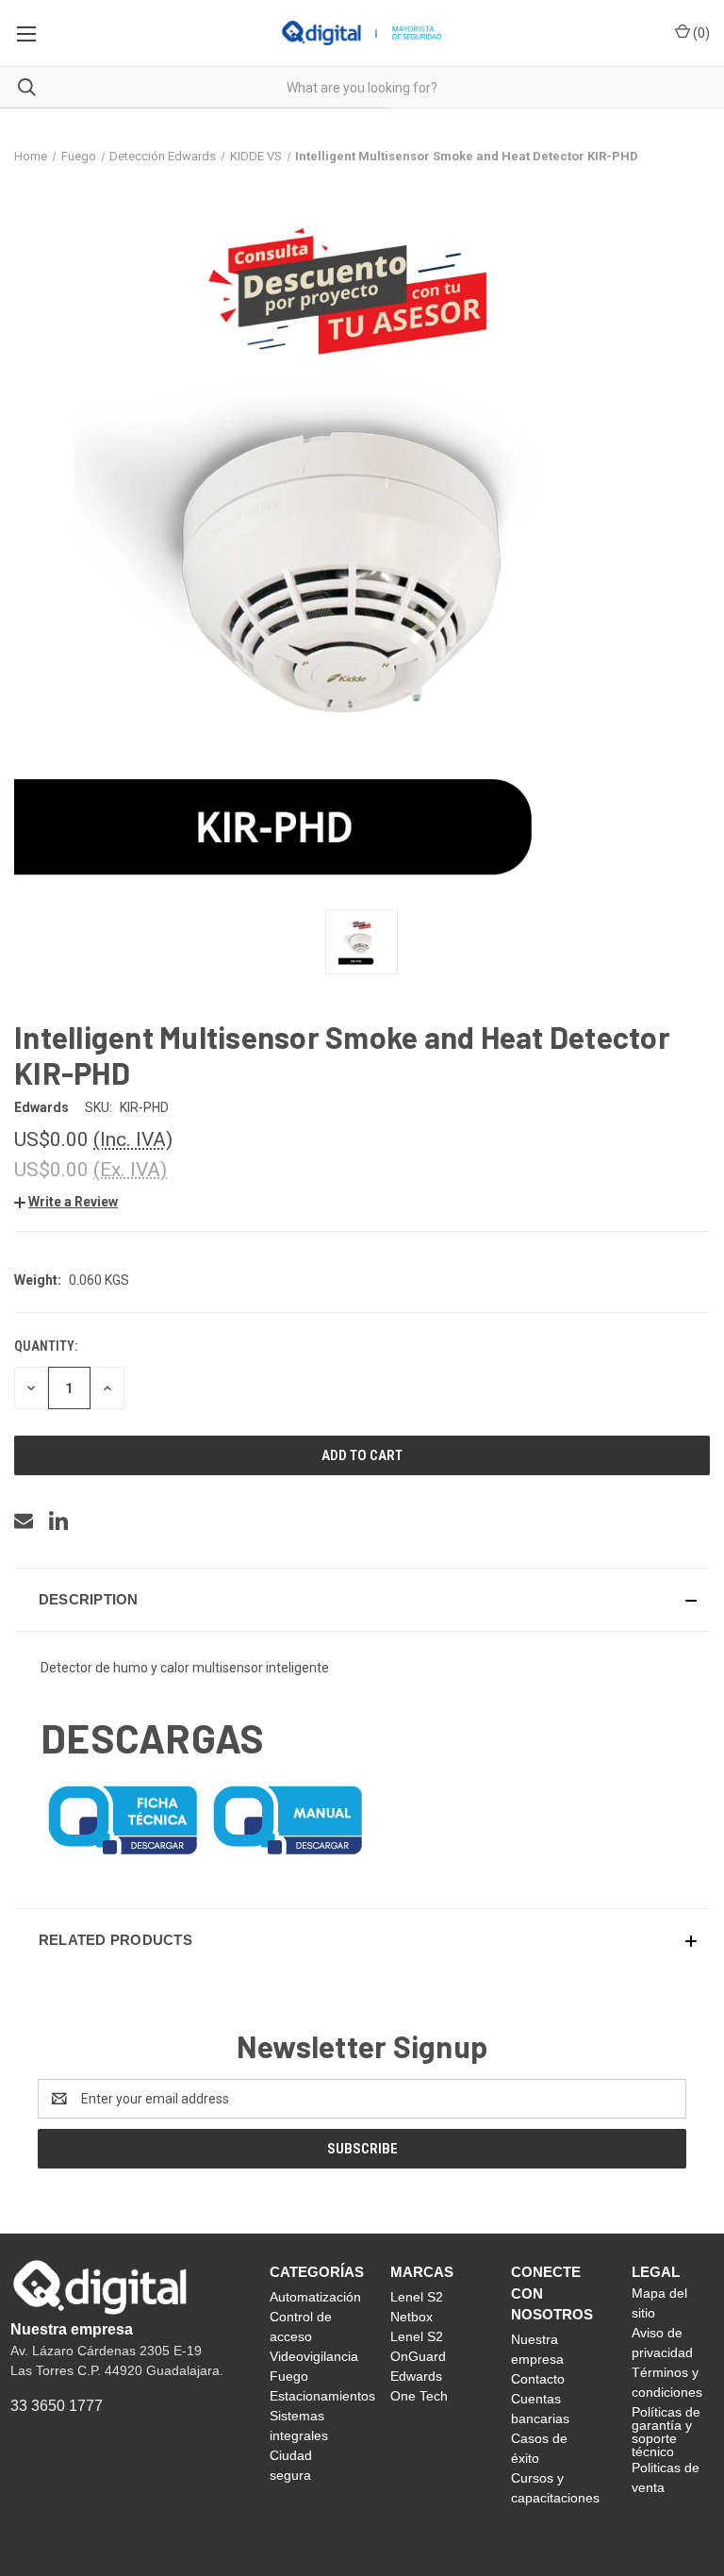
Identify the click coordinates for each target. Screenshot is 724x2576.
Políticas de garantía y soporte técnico (666, 2432)
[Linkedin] (58, 1521)
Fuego (289, 2376)
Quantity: (46, 1346)
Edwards (416, 2376)
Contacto (538, 2379)
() (700, 33)
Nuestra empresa (72, 2329)
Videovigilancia (314, 2356)
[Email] (24, 1521)
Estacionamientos (322, 2396)
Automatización (315, 2297)
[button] (66, 1202)
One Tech (419, 2396)
